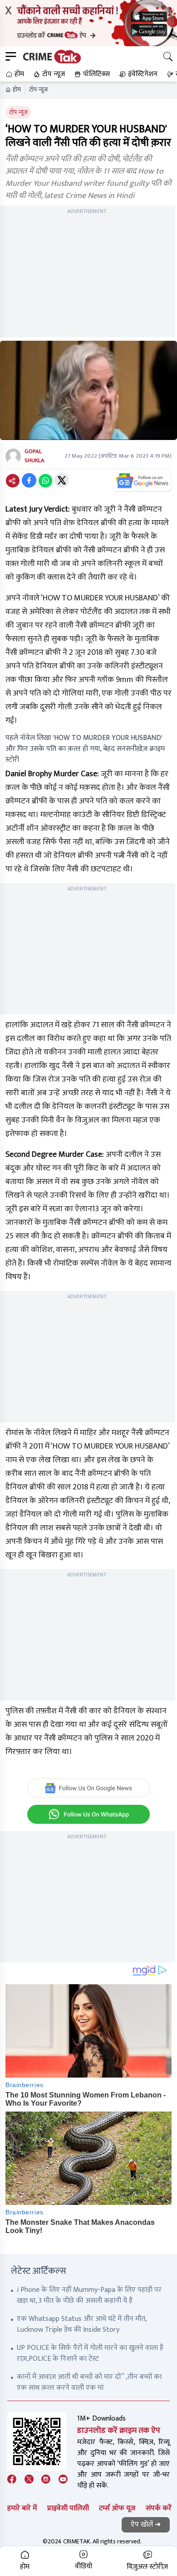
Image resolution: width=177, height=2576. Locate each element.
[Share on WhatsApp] (45, 480)
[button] (14, 74)
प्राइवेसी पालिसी (68, 2508)
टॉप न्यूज (38, 90)
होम (17, 90)
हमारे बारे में (22, 2508)
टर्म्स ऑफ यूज (117, 2508)
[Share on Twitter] (62, 480)
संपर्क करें (159, 2508)
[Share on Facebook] (29, 480)
